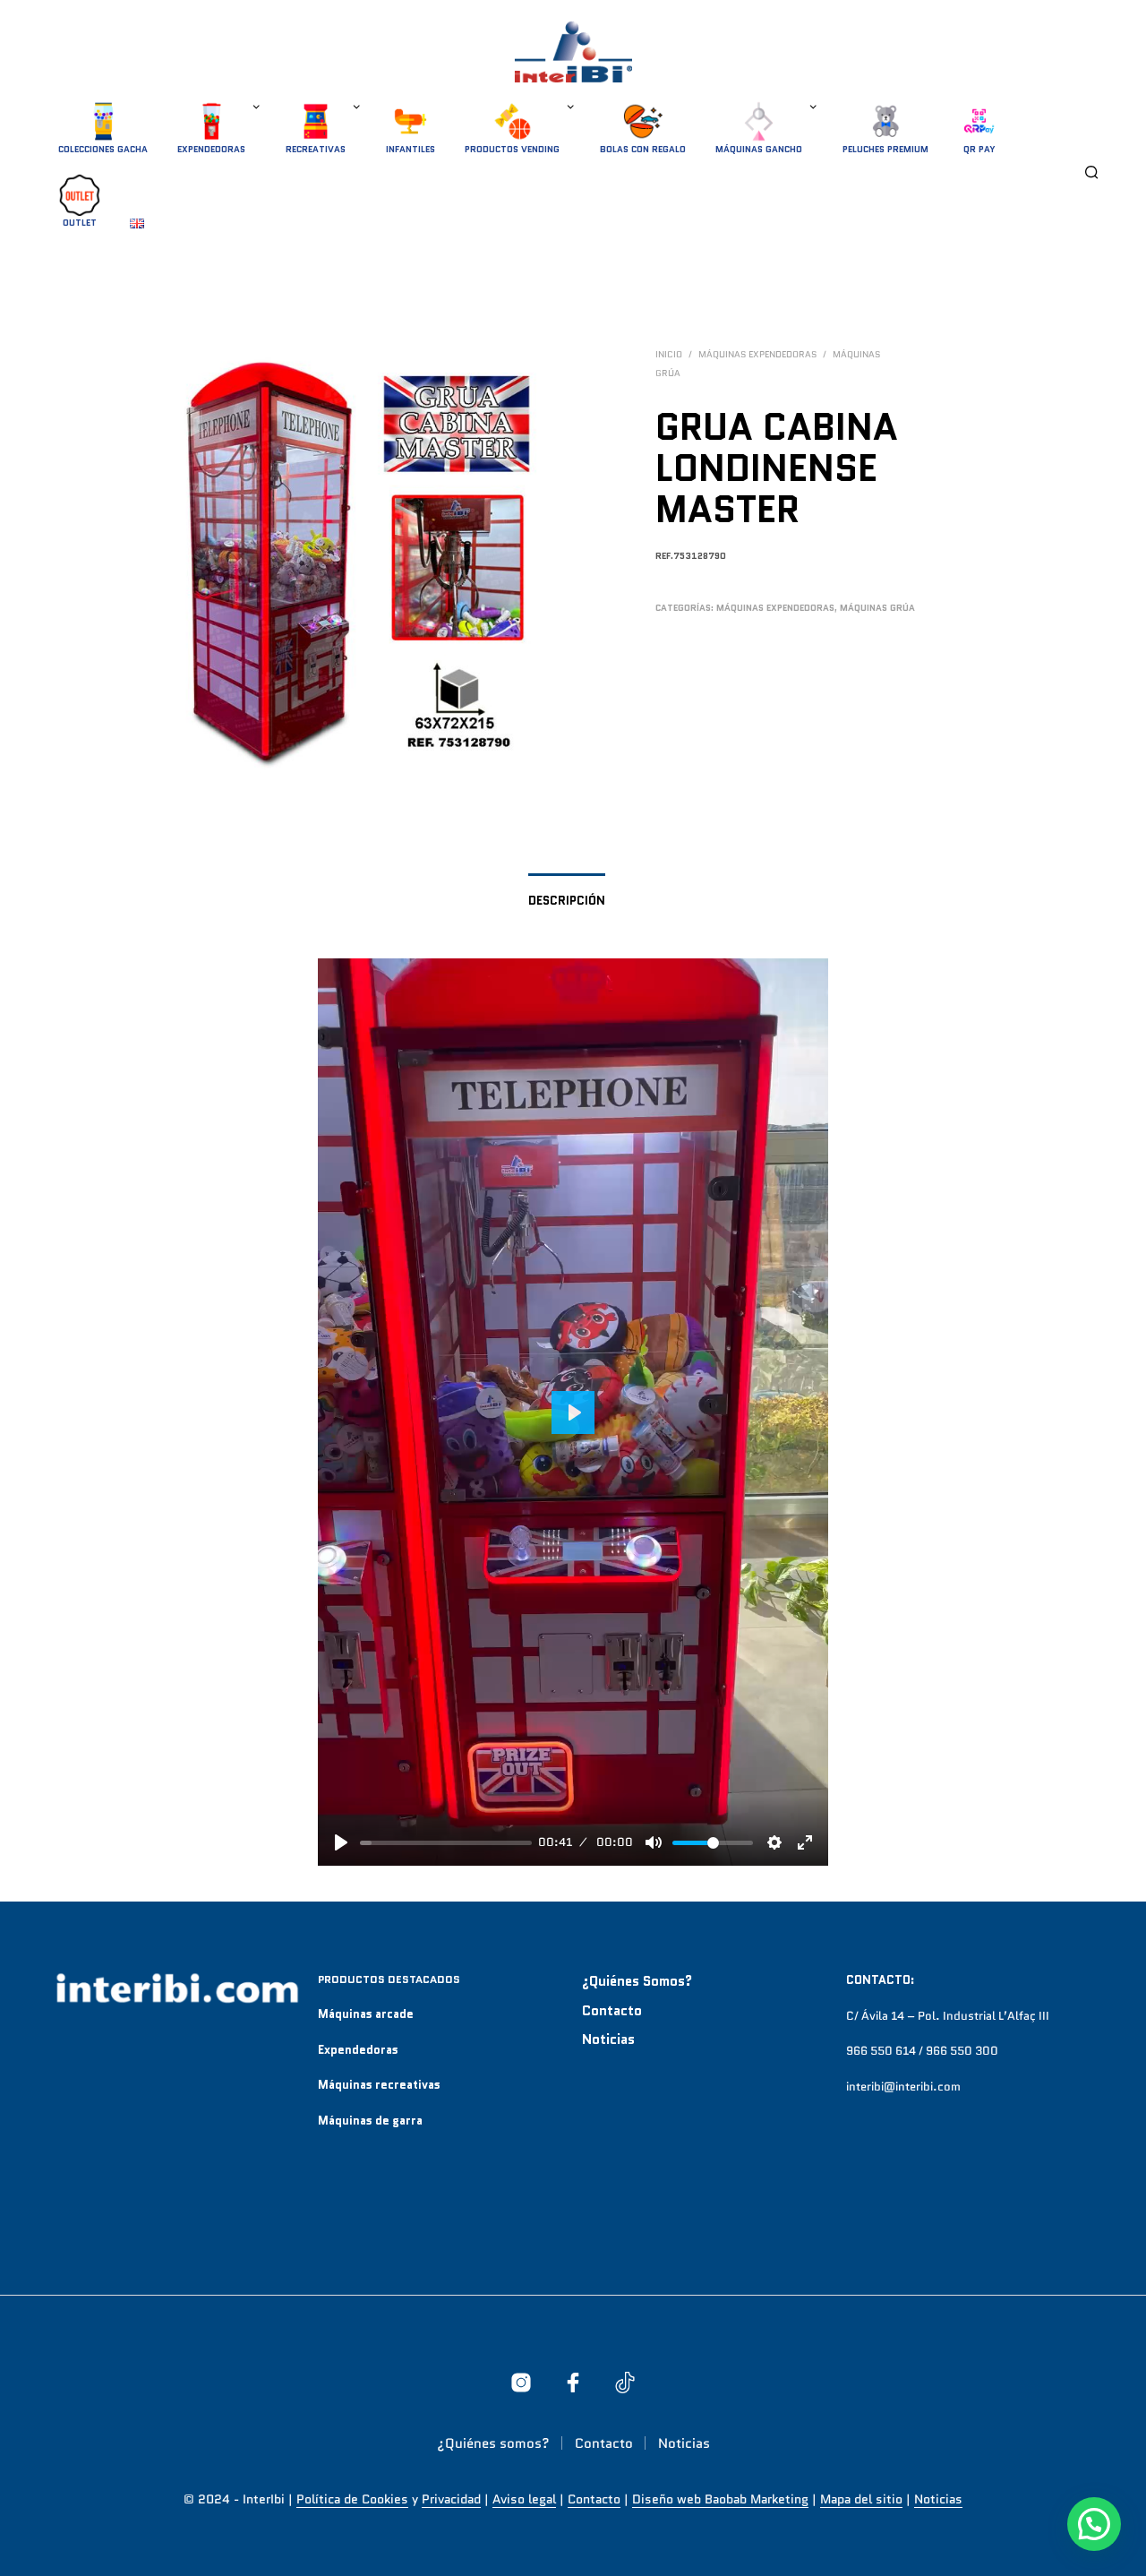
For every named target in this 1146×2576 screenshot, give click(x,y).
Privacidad (451, 2500)
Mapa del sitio (861, 2500)
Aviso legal (524, 2500)
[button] (1094, 2524)
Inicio (669, 354)
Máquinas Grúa (877, 608)
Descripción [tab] (567, 901)
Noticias (608, 2039)
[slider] (446, 1843)
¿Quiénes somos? (637, 1981)
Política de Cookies (352, 2500)
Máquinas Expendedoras (757, 354)
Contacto (612, 2011)
